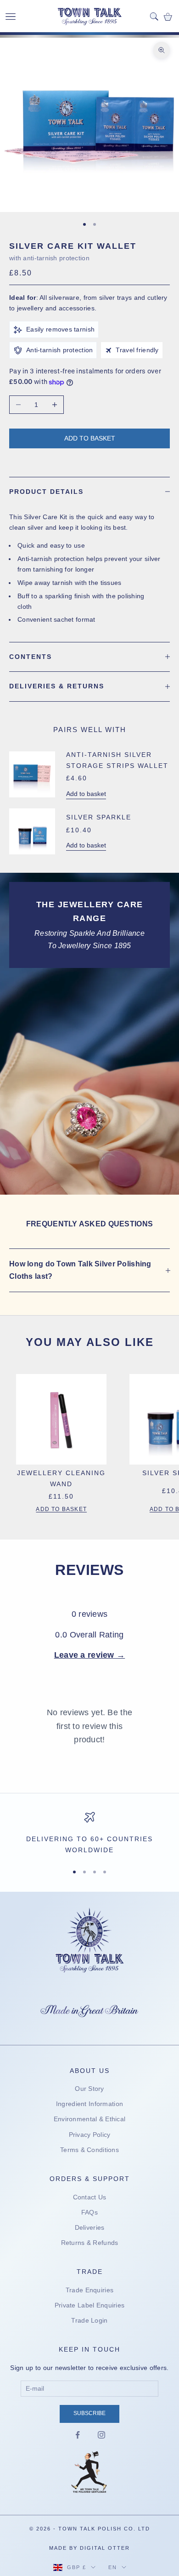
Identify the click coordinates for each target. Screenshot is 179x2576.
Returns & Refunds (90, 2243)
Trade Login (89, 2320)
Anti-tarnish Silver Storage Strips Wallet (117, 760)
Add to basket (90, 438)
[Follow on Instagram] (101, 2435)
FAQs (89, 2212)
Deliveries (90, 2227)
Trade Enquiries (89, 2290)
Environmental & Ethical (89, 2119)
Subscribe (89, 2413)
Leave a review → (89, 1655)
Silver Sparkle (99, 817)
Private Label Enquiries (89, 2305)
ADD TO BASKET (61, 1509)
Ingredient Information (89, 2104)
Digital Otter (105, 2548)
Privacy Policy (90, 2135)
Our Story (89, 2089)
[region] (89, 1834)
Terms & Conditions (89, 2150)
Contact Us (90, 2197)
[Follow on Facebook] (78, 2435)
